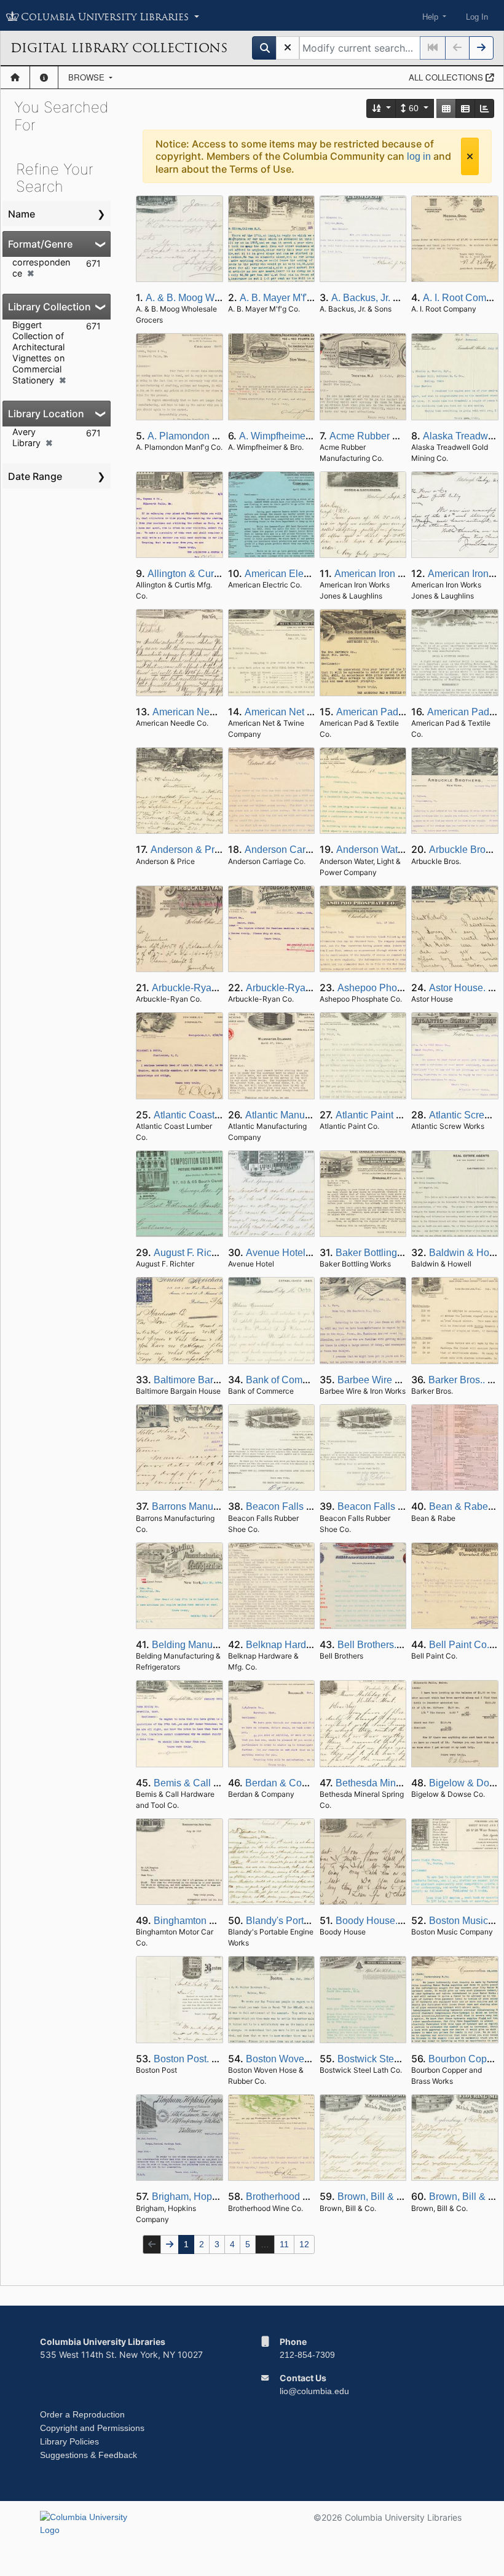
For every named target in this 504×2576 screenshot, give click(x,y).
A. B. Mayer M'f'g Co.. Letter (300, 298)
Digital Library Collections (119, 48)
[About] (44, 77)
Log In (477, 17)
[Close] (470, 156)
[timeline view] (484, 108)
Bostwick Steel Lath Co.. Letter (404, 2059)
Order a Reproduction (82, 2414)
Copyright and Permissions (92, 2428)
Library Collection (49, 307)
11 (284, 2244)
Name (22, 214)
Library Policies (69, 2441)
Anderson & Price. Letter (204, 850)
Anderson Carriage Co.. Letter (310, 850)
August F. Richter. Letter (205, 1253)
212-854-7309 (307, 2355)
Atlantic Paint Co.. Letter (388, 1115)
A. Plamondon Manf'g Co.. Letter (218, 436)
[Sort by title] (382, 108)
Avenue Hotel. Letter (290, 1253)
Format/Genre (40, 244)
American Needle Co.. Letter (214, 712)
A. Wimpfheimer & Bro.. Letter (303, 436)
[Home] (15, 77)
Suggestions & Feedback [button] (89, 2455)
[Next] (481, 48)
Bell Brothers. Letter (380, 1645)
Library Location (46, 414)
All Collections (447, 77)
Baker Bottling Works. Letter (396, 1253)
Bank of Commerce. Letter (302, 1380)
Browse (88, 77)
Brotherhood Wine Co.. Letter (309, 2197)
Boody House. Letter (380, 1921)
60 (414, 108)
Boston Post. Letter (195, 2059)
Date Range (35, 476)
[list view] (465, 108)
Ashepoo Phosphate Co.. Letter (406, 988)
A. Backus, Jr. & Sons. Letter (393, 298)
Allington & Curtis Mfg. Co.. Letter (220, 574)
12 (304, 2244)
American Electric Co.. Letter (307, 574)
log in (419, 156)
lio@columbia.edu (314, 2391)
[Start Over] (288, 48)
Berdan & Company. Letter (303, 1783)
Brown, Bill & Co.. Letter (389, 2197)
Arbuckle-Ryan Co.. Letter (208, 988)
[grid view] (446, 108)
